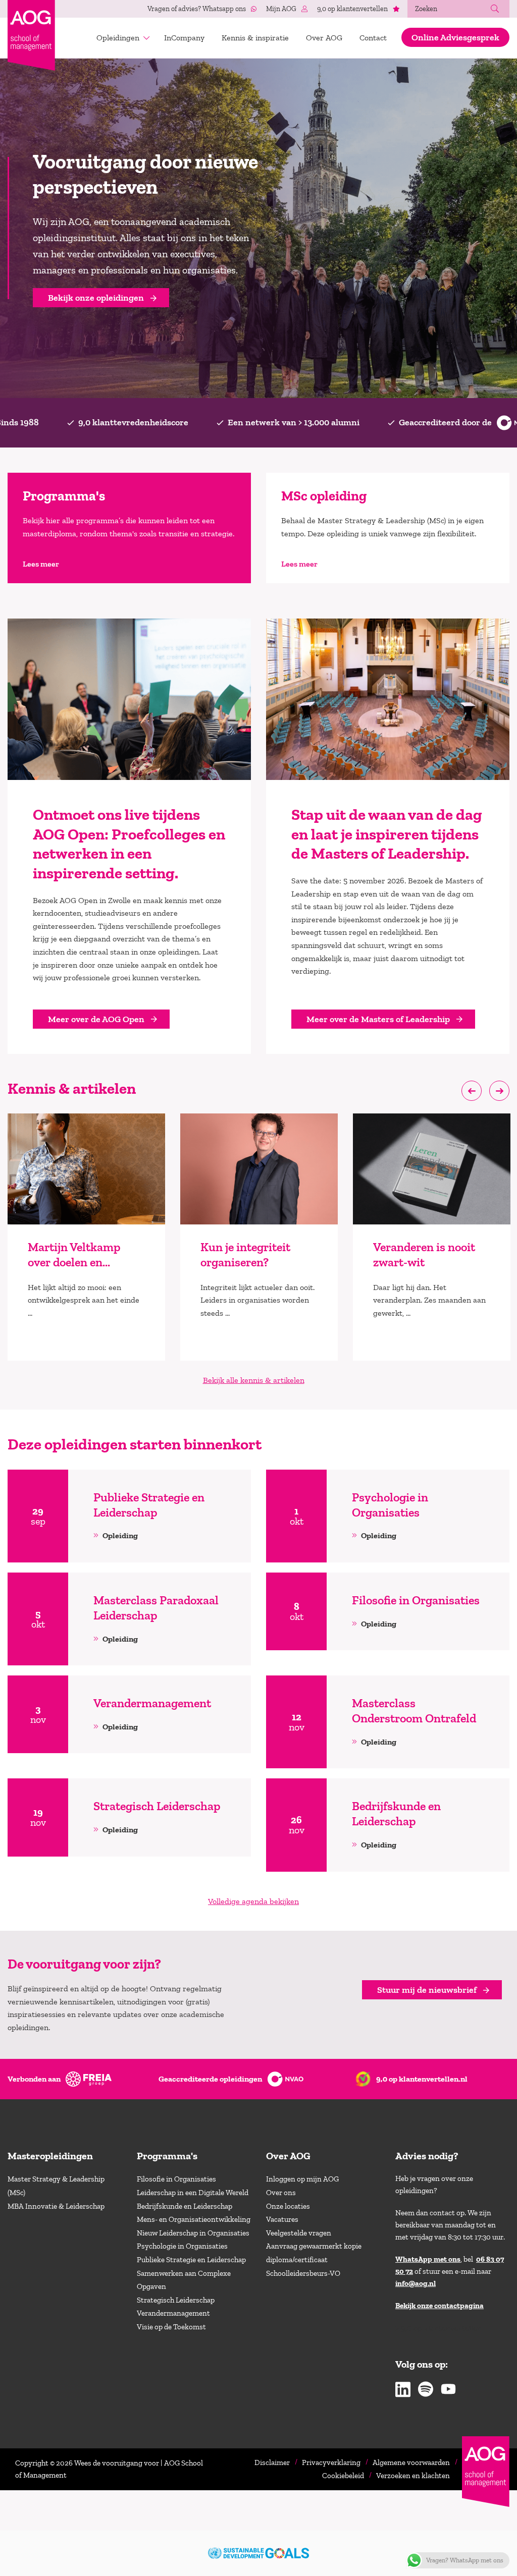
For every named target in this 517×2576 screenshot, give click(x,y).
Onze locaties (288, 2206)
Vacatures (282, 2219)
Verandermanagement (173, 2313)
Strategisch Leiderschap (176, 2300)
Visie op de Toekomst (171, 2327)
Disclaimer (272, 2462)
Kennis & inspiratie (255, 38)
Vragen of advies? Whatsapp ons (197, 9)
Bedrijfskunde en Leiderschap (185, 2206)
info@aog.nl (416, 2283)
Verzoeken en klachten (413, 2476)
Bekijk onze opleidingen (96, 298)
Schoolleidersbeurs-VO (303, 2273)
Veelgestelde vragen (299, 2233)
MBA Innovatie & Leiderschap (56, 2206)
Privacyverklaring (331, 2462)
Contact (373, 38)
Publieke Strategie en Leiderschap (191, 2260)
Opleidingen (118, 38)
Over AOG (324, 38)
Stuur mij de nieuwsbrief (427, 1990)
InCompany (184, 38)
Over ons (281, 2193)
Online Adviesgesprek (455, 37)
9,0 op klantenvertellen (352, 9)
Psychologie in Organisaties (182, 2246)
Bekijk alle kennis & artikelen (254, 1380)
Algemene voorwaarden (411, 2462)
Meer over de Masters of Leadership (378, 1019)
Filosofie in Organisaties (176, 2179)
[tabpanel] (86, 1237)
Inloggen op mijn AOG (302, 2179)
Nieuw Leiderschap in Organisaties (193, 2233)
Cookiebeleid (343, 2476)
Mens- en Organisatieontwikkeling (194, 2219)
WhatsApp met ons (428, 2259)
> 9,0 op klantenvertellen (438, 2328)
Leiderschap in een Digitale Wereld (193, 2193)
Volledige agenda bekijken (253, 1901)
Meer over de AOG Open (96, 1019)
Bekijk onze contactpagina (440, 2306)
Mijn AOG (281, 9)
